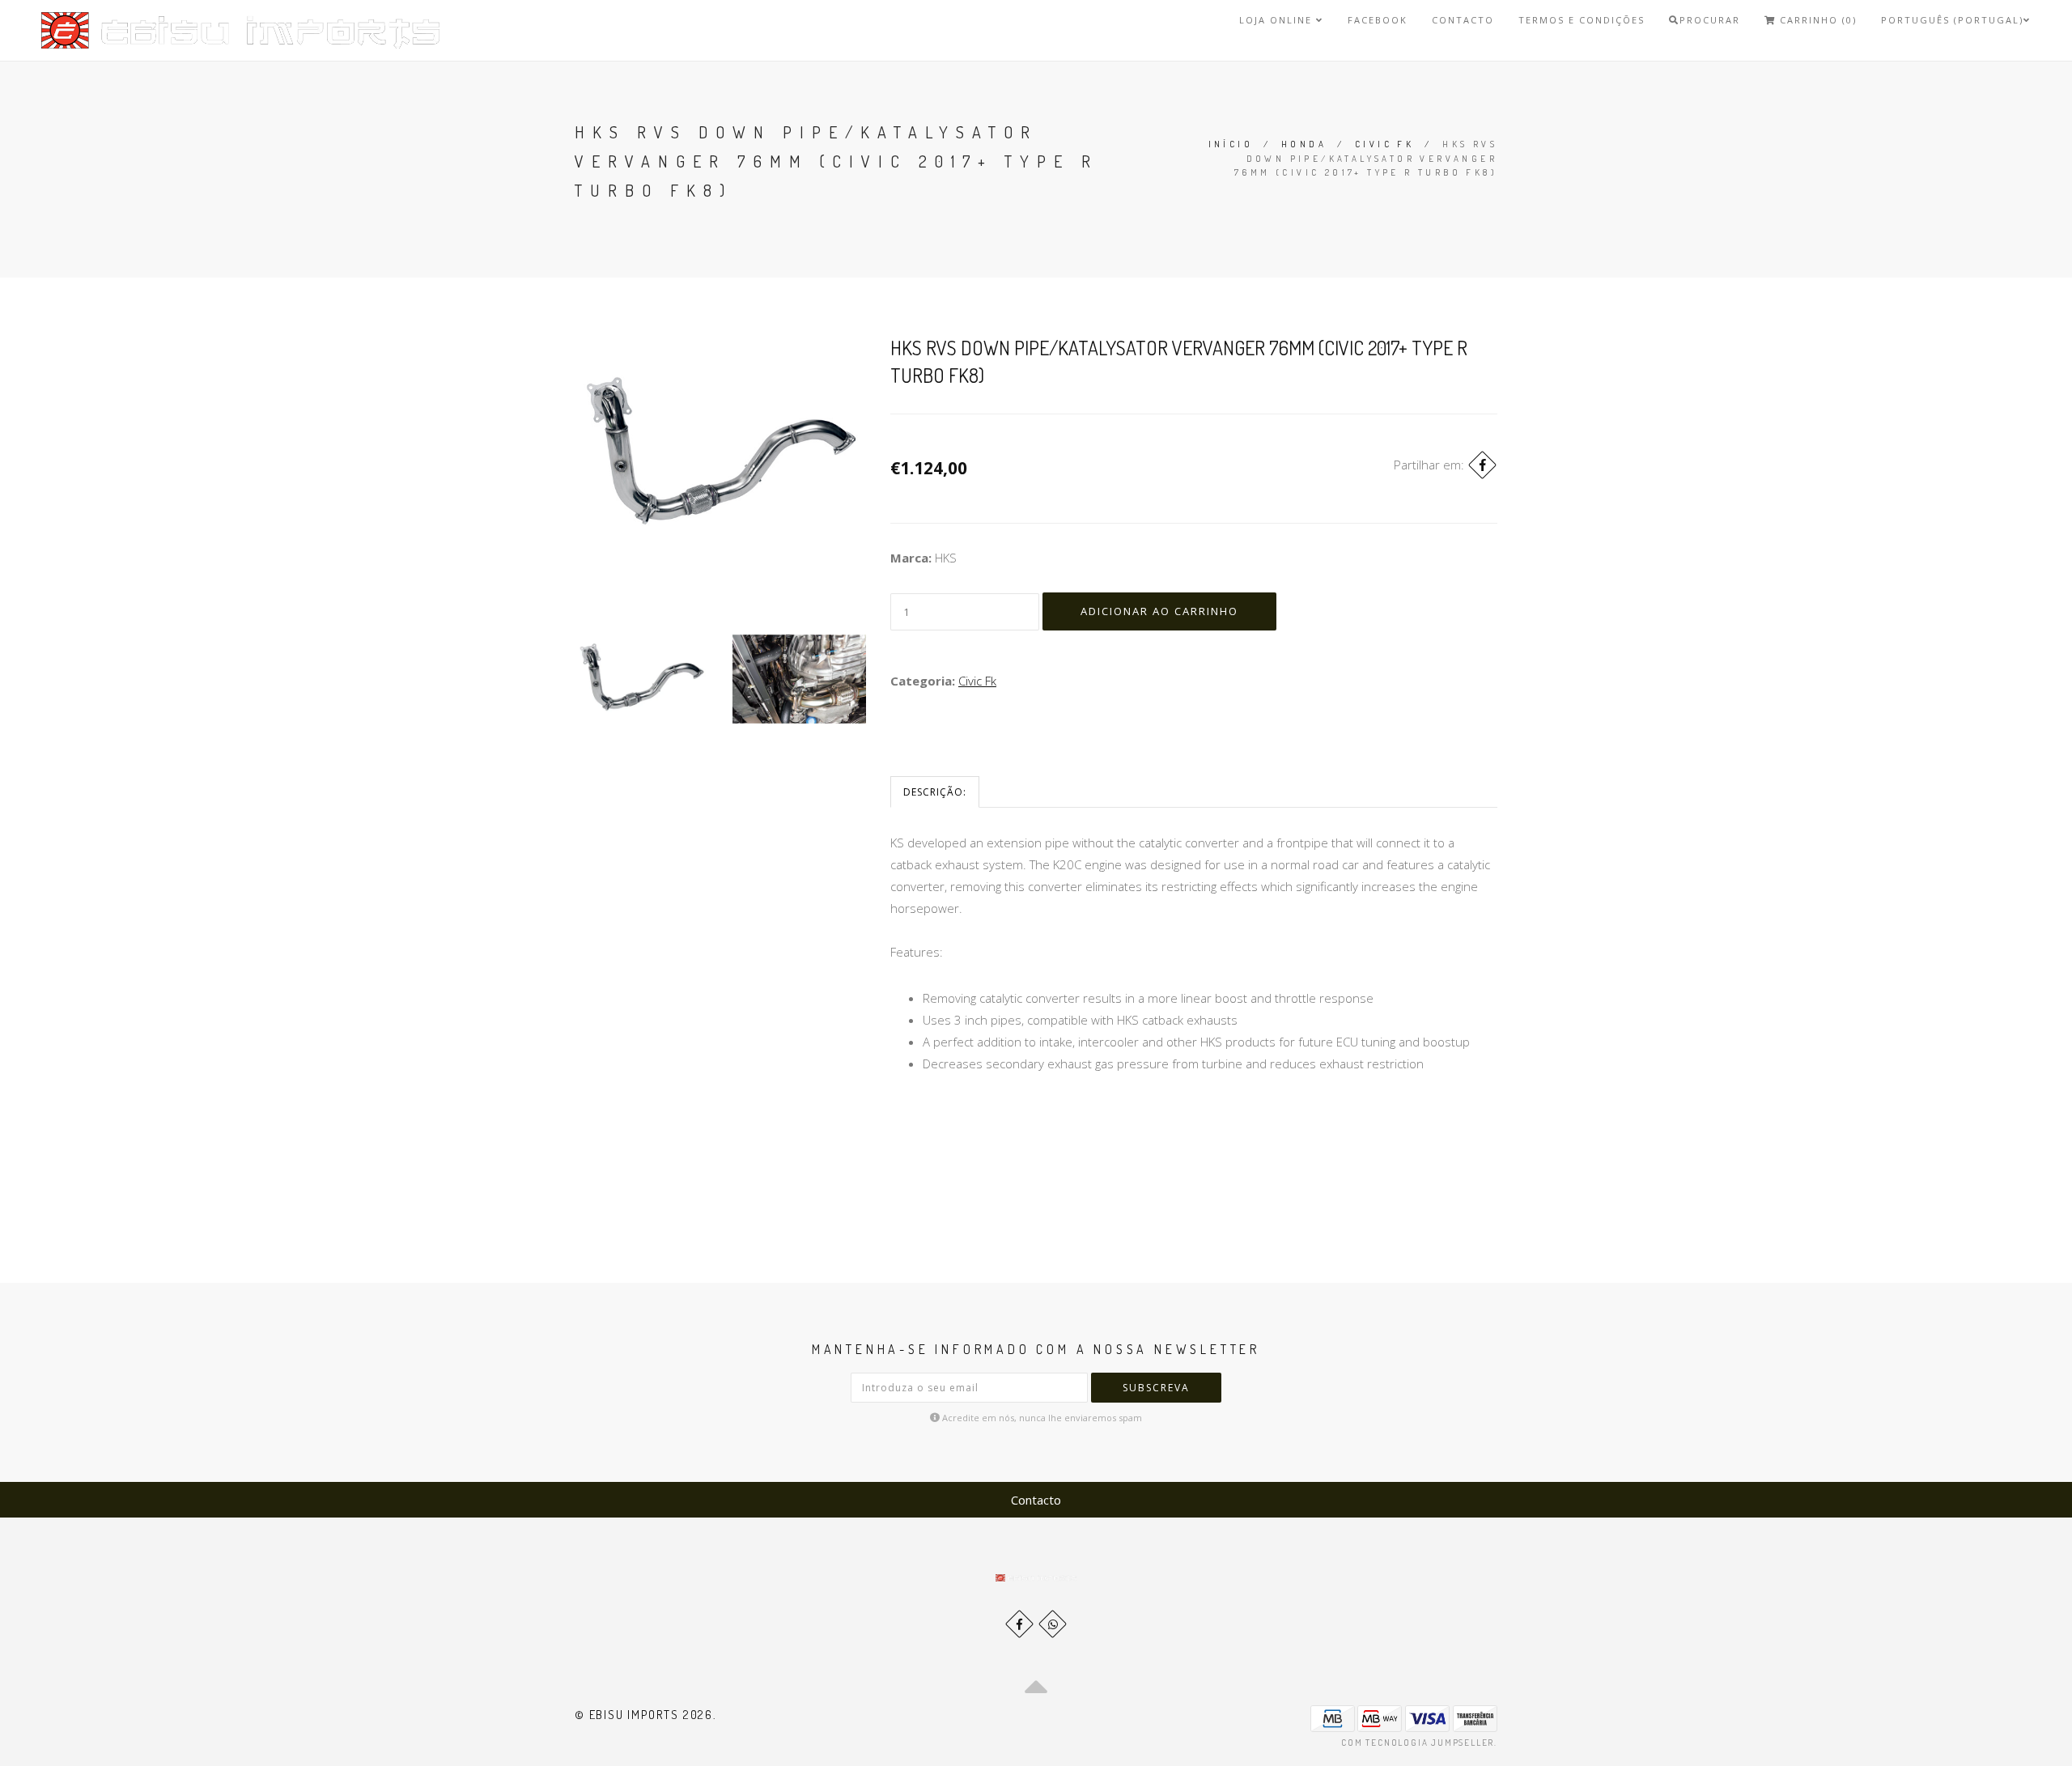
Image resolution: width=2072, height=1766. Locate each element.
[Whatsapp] (1053, 1624)
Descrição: (935, 792)
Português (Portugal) (1952, 20)
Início (1231, 144)
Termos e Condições (1582, 20)
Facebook (1378, 20)
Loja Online (1278, 20)
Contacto (1463, 20)
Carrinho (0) (1816, 20)
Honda (1304, 144)
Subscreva (1156, 1388)
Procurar (1710, 20)
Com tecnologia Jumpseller (1418, 1743)
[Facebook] (1482, 465)
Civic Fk (1384, 144)
